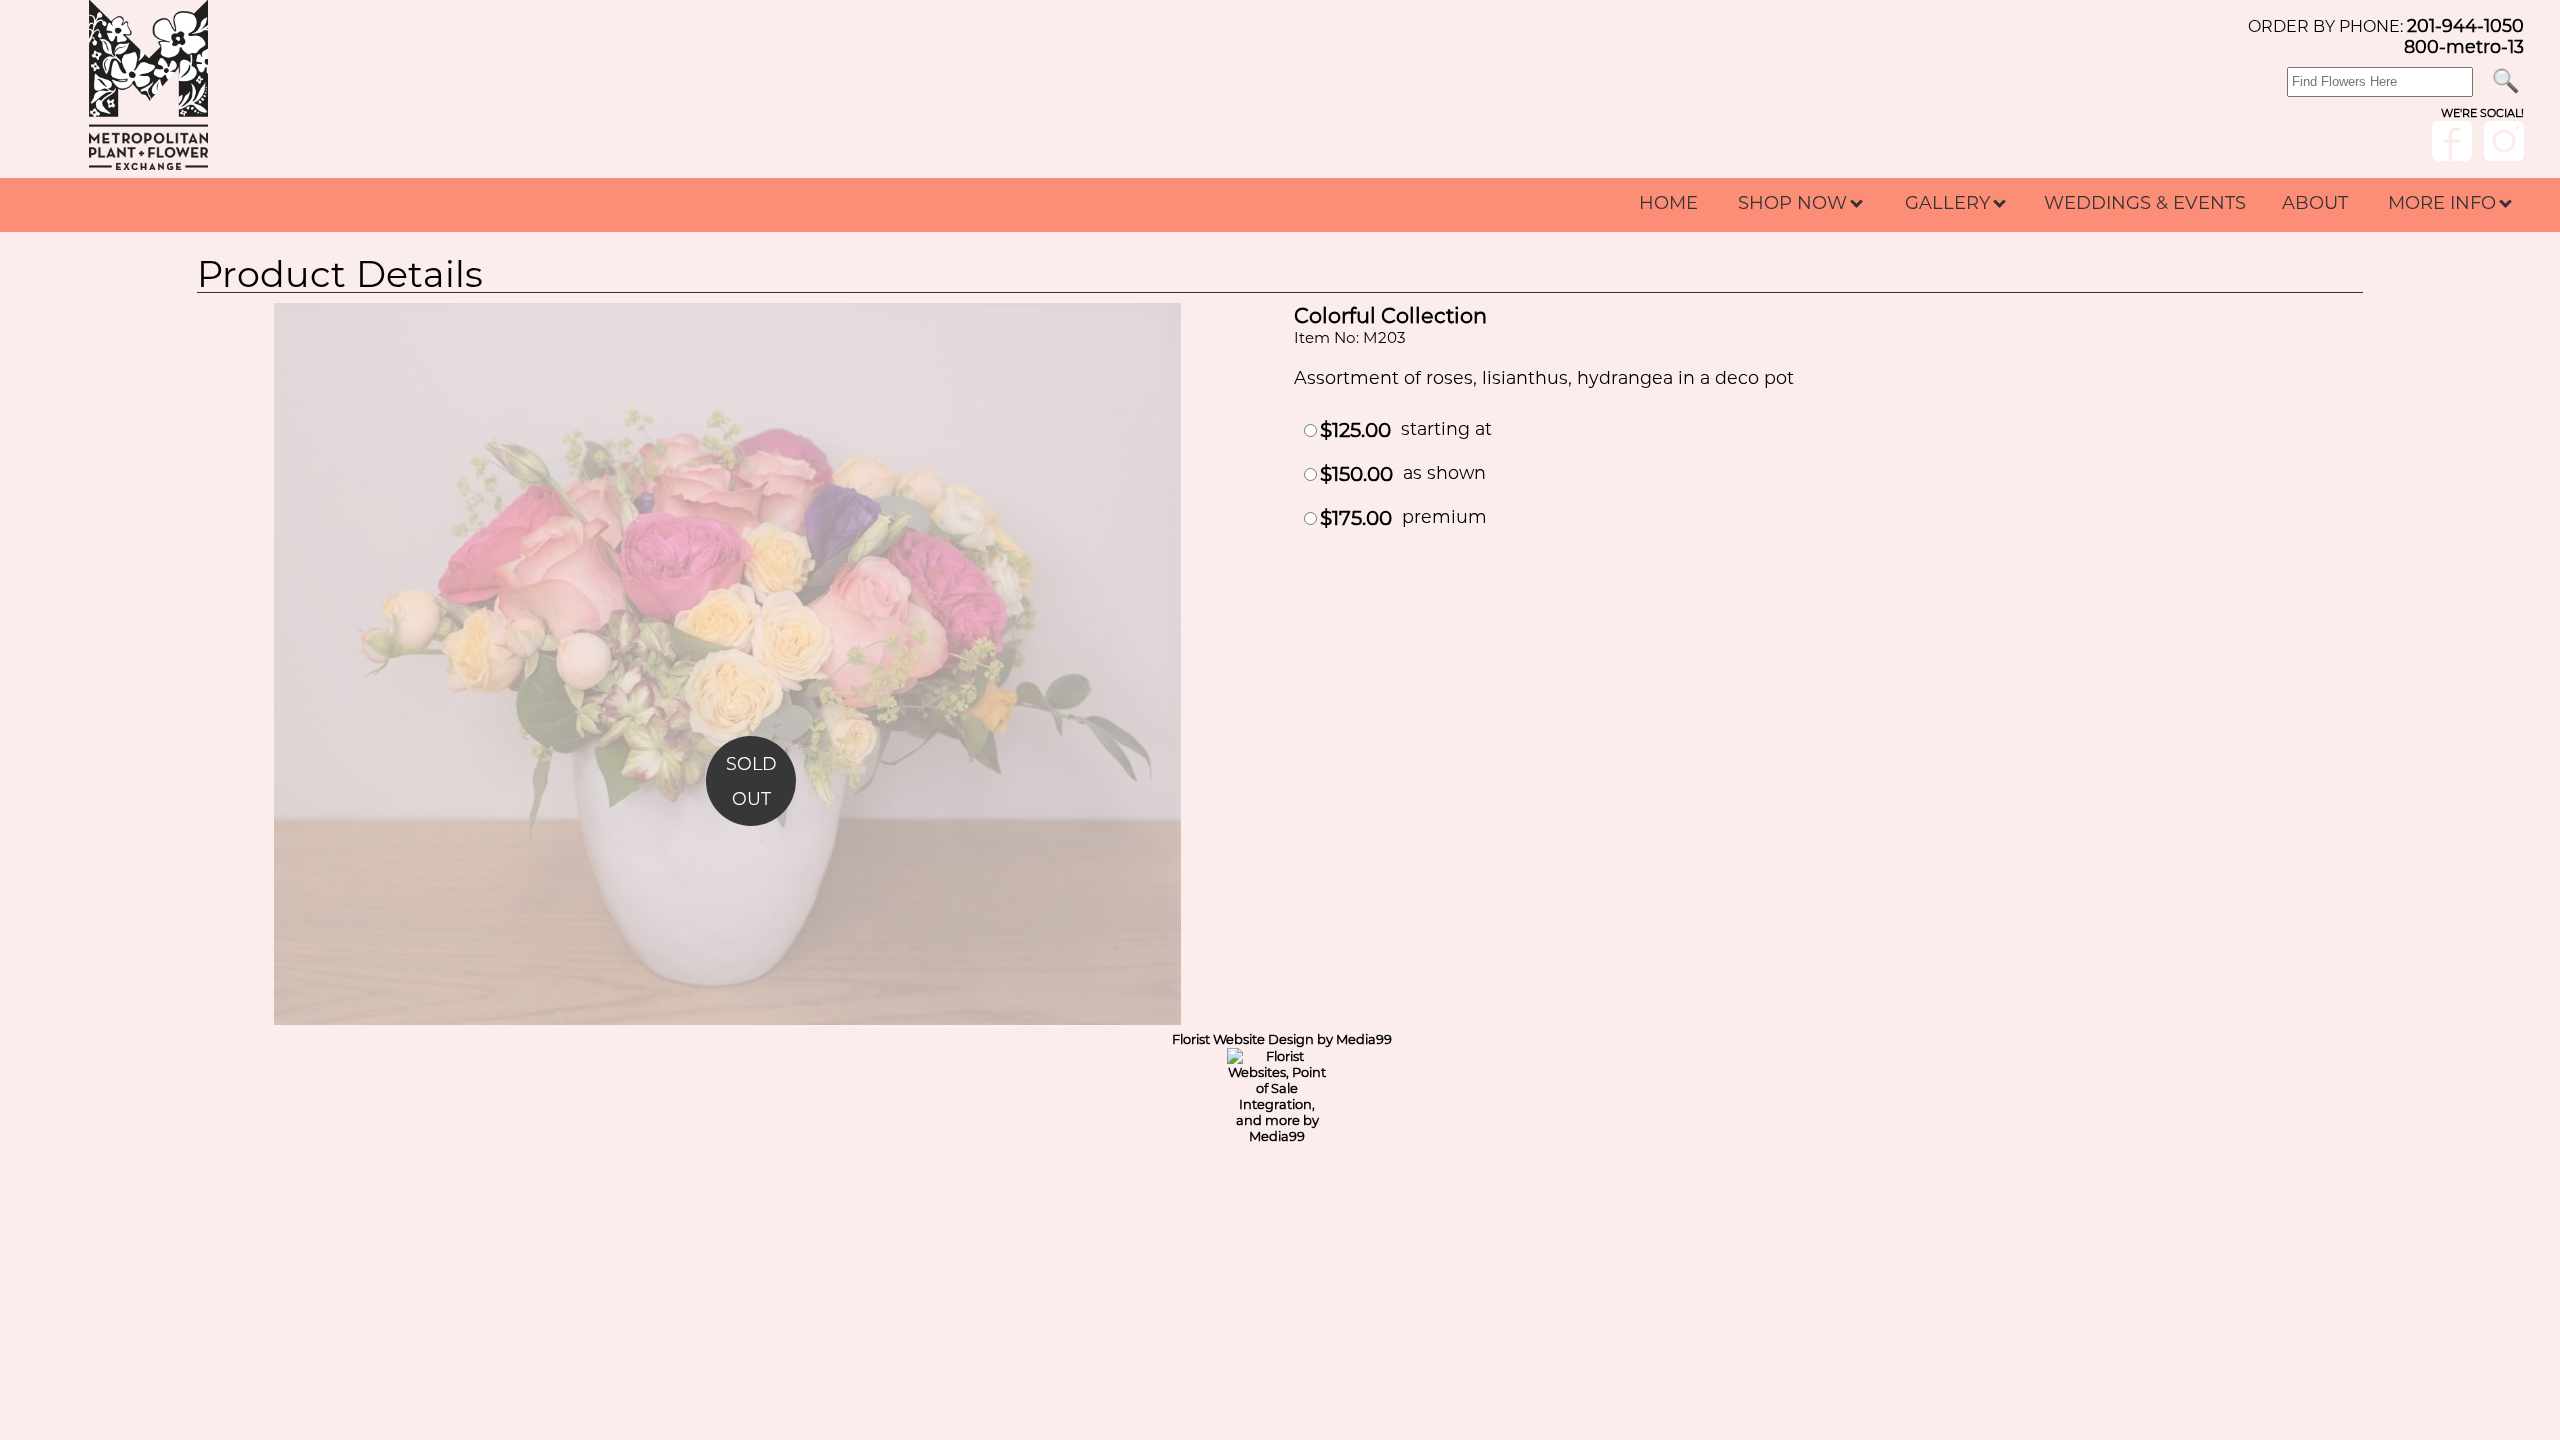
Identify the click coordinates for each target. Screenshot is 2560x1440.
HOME (1668, 203)
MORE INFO (2444, 203)
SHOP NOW (1795, 203)
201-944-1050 (2465, 25)
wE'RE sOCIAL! (2482, 113)
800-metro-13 (2464, 46)
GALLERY (1950, 203)
